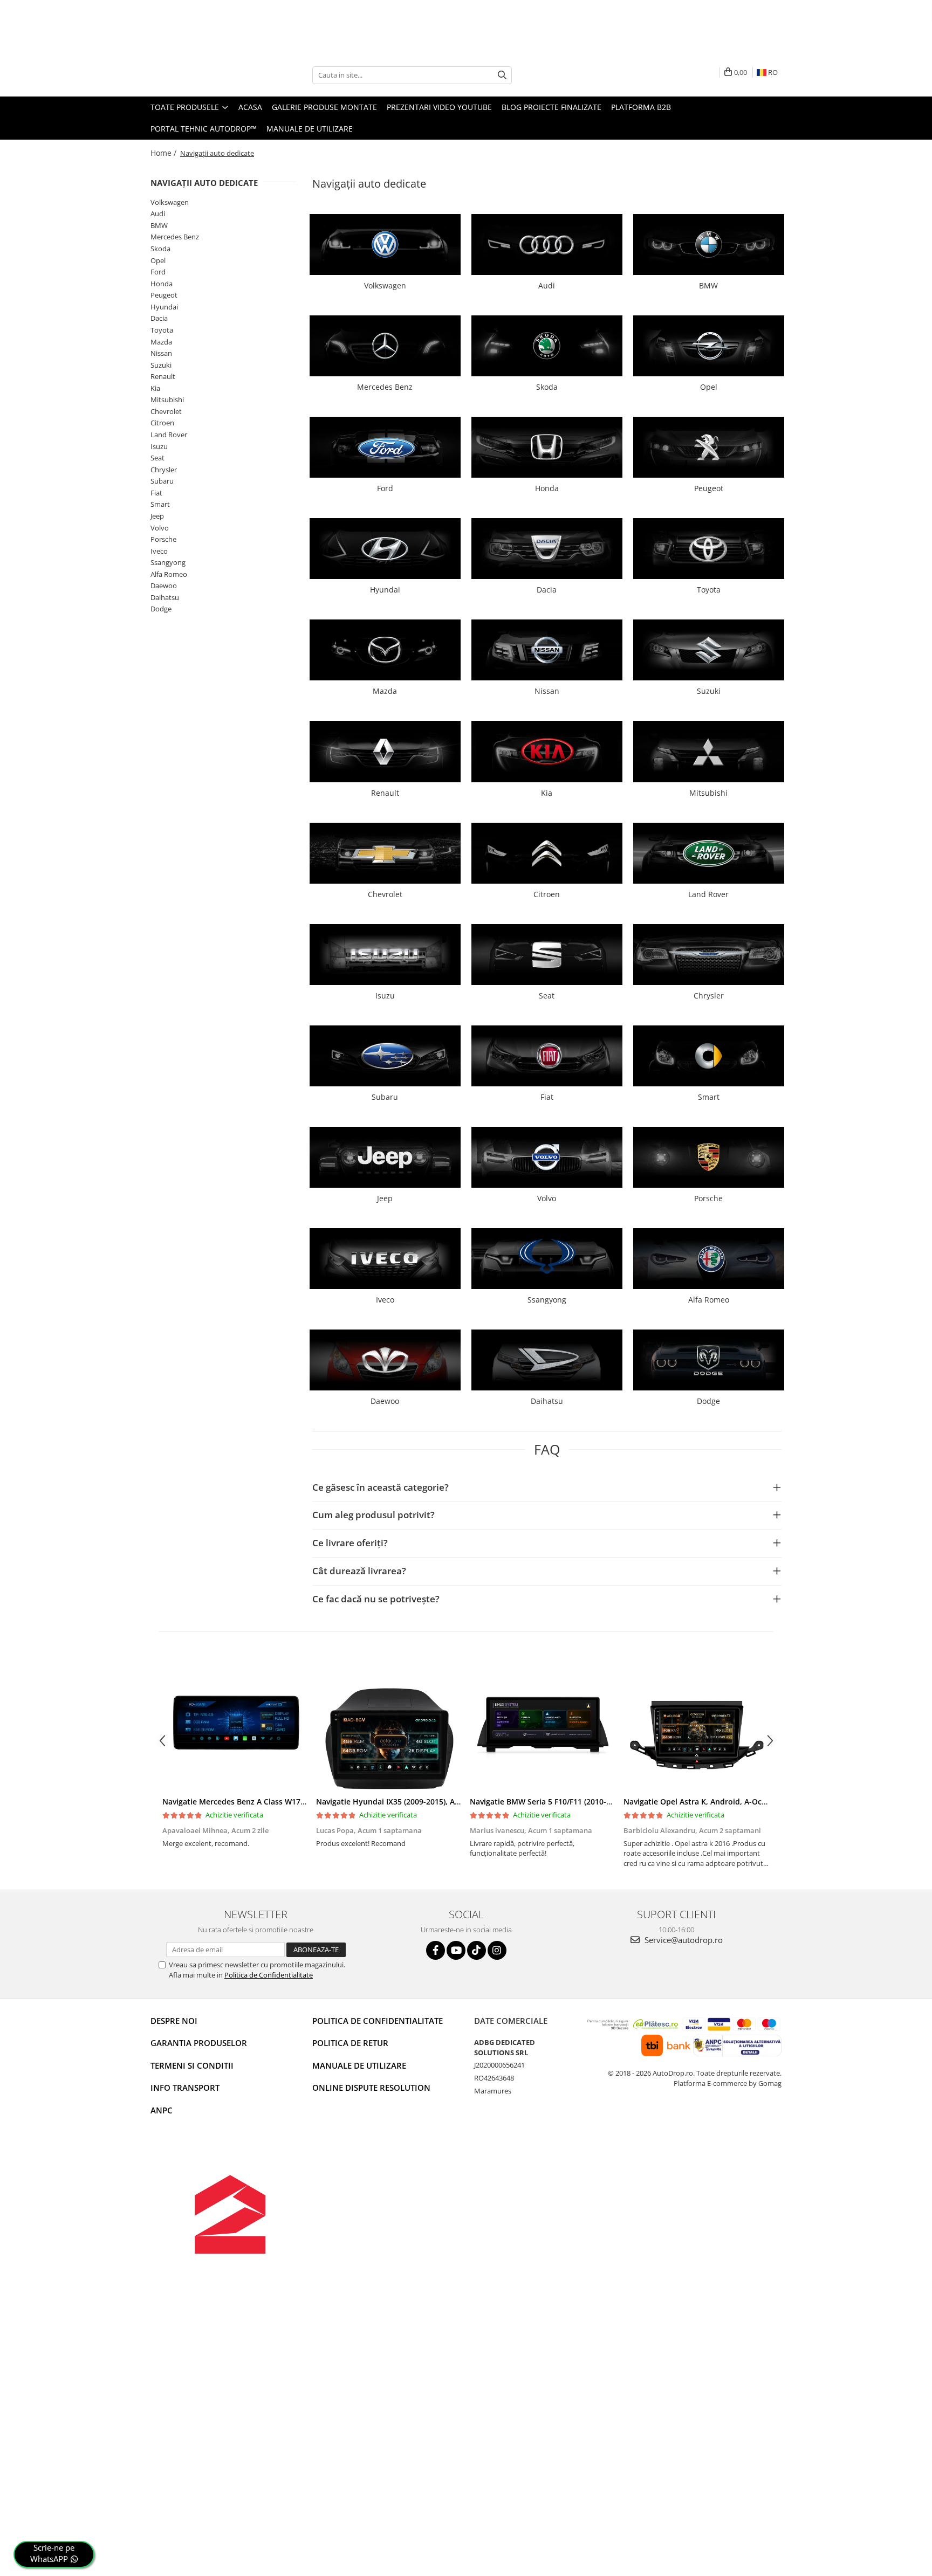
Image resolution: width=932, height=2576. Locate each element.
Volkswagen (170, 202)
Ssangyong (168, 562)
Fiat (156, 493)
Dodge (161, 609)
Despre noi (174, 2021)
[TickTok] (477, 1950)
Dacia (159, 318)
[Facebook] (436, 1950)
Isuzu (159, 446)
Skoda (160, 249)
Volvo (160, 528)
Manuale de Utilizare (310, 129)
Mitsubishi (167, 400)
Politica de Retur (350, 2043)
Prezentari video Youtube (439, 107)
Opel (158, 260)
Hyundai (164, 307)
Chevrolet (166, 411)
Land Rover (169, 435)
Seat (157, 458)
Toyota (162, 330)
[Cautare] (502, 75)
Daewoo (164, 586)
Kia (155, 388)
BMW (159, 225)
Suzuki (161, 365)
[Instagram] (497, 1950)
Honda (162, 284)
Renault (163, 376)
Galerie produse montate (324, 107)
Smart (160, 504)
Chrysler (164, 470)
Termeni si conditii (192, 2065)
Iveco (159, 551)
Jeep (157, 516)
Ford (158, 272)
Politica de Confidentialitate (269, 1975)
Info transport (185, 2088)
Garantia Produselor (199, 2043)
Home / (165, 153)
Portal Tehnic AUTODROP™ (204, 129)
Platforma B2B (641, 107)
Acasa (250, 107)
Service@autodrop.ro (683, 1940)
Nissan (161, 353)
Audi (158, 213)
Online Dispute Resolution (371, 2088)
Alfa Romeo (169, 574)
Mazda (161, 342)
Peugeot (164, 295)
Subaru (162, 481)
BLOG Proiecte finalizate (551, 107)
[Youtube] (456, 1950)
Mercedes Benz (175, 237)
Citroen (162, 423)
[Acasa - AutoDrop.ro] (204, 75)
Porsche (163, 539)
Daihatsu (165, 597)
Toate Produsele (186, 107)
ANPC (162, 2110)
